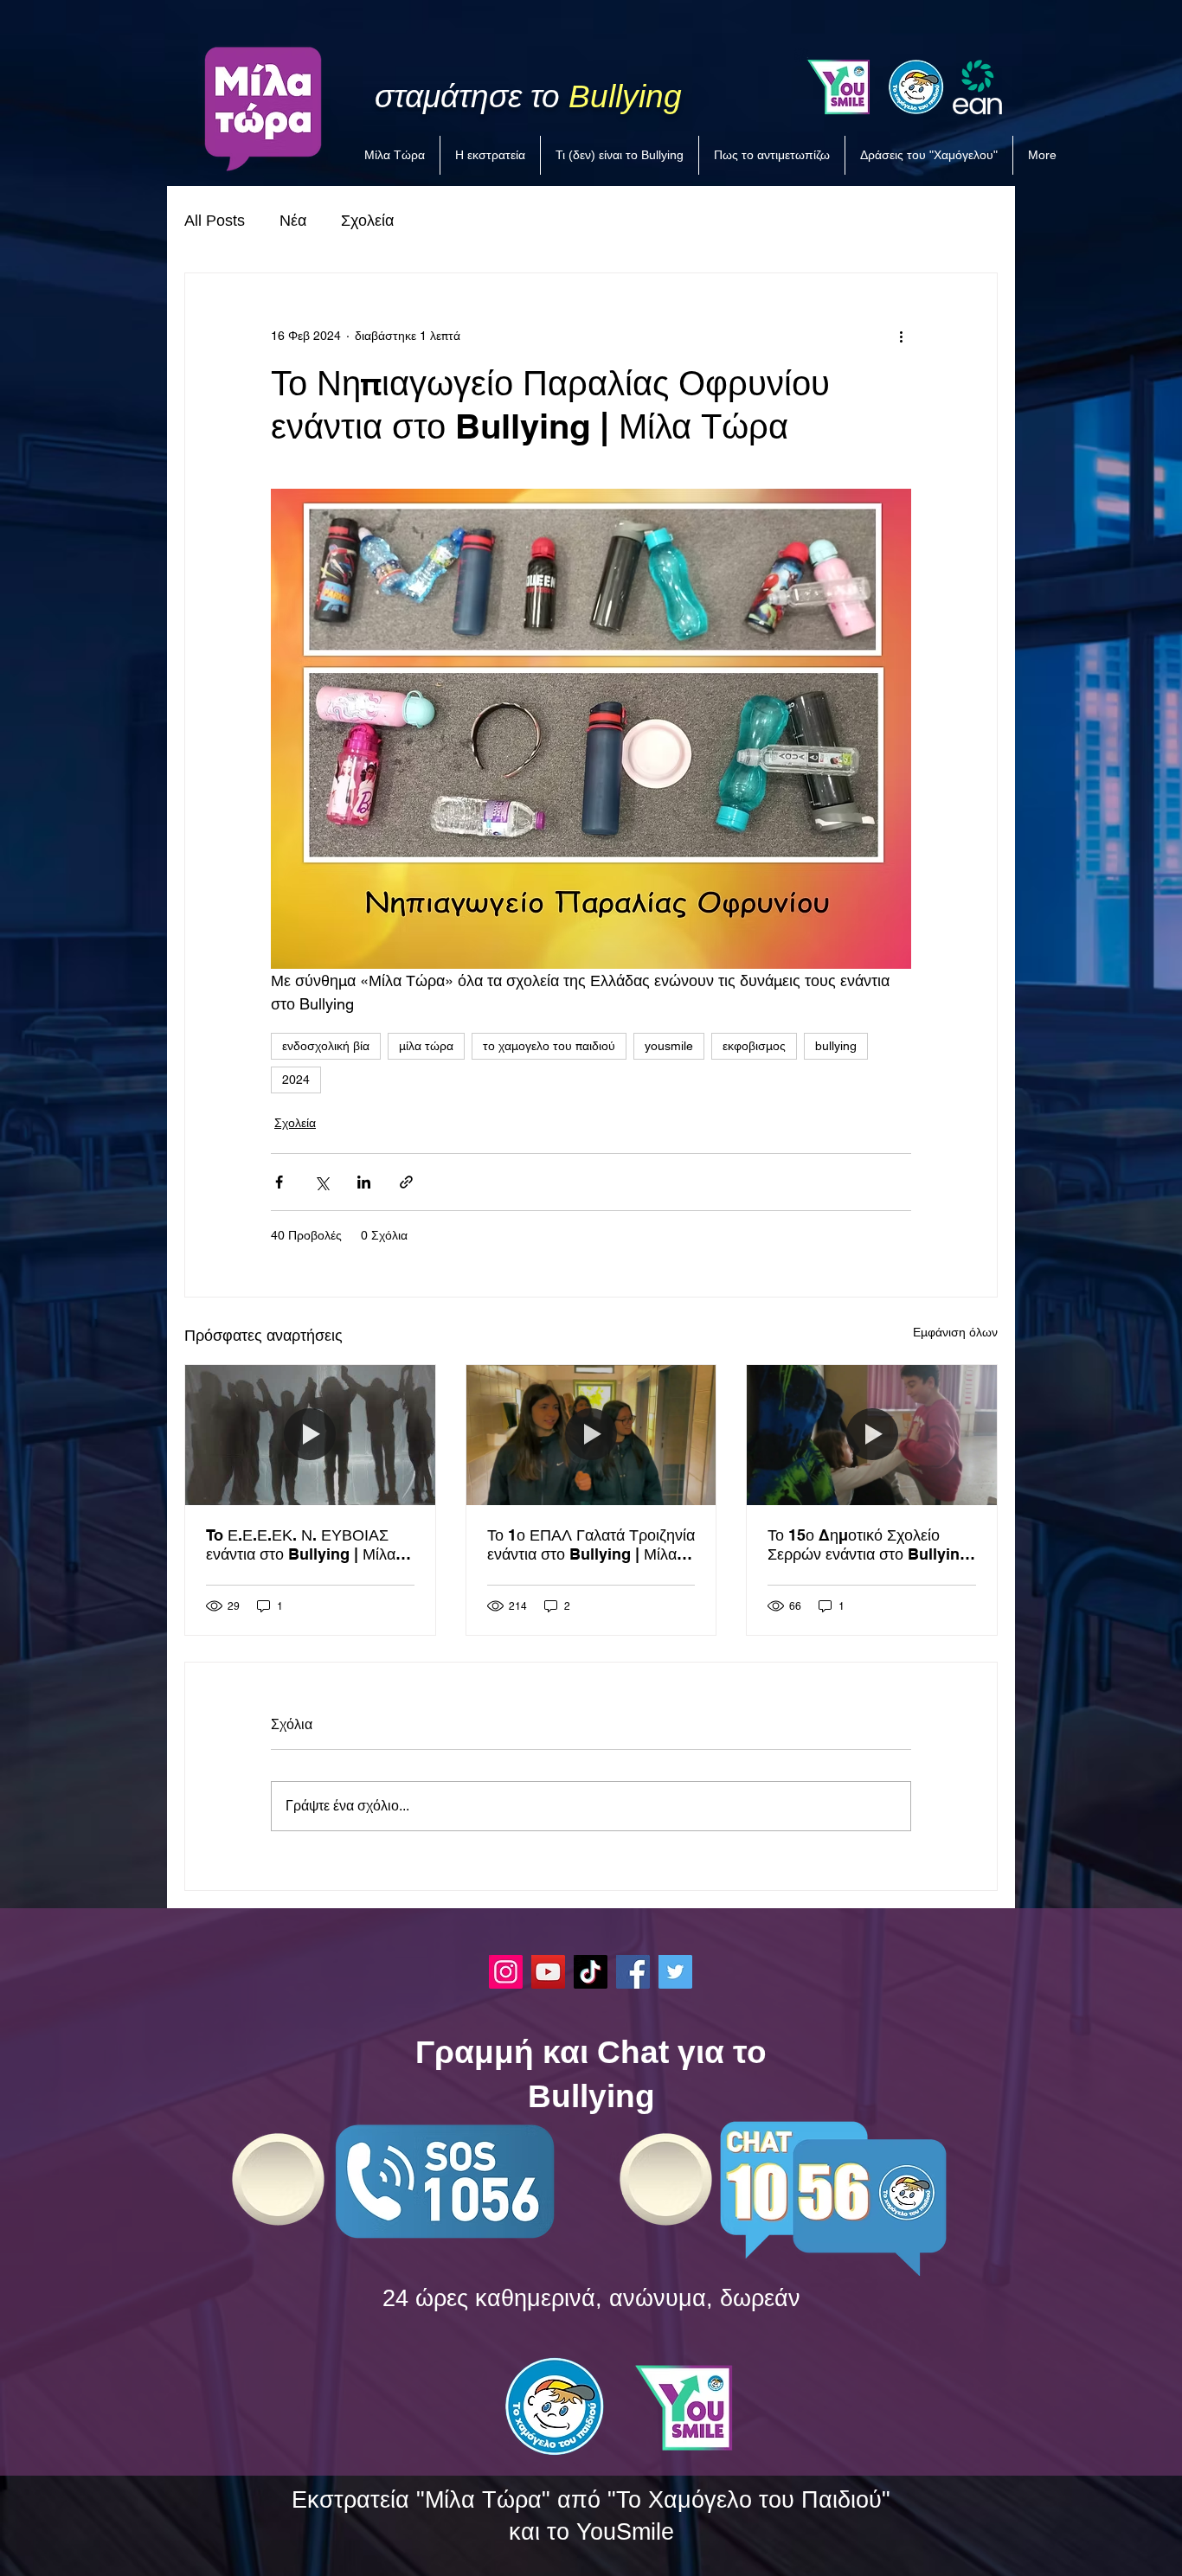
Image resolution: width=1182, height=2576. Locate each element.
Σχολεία (367, 221)
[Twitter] (675, 1972)
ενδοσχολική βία (326, 1046)
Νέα (293, 221)
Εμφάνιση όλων (955, 1332)
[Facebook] (633, 1972)
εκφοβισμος (754, 1046)
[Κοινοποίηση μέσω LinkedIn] (364, 1182)
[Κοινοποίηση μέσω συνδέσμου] (406, 1182)
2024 (296, 1080)
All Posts (215, 221)
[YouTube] (548, 1972)
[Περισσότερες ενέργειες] (901, 336)
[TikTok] (591, 1972)
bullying (836, 1046)
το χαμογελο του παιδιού (549, 1046)
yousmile (669, 1046)
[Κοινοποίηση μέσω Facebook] (279, 1182)
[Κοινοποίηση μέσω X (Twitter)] (321, 1182)
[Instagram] (506, 1972)
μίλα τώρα (426, 1046)
